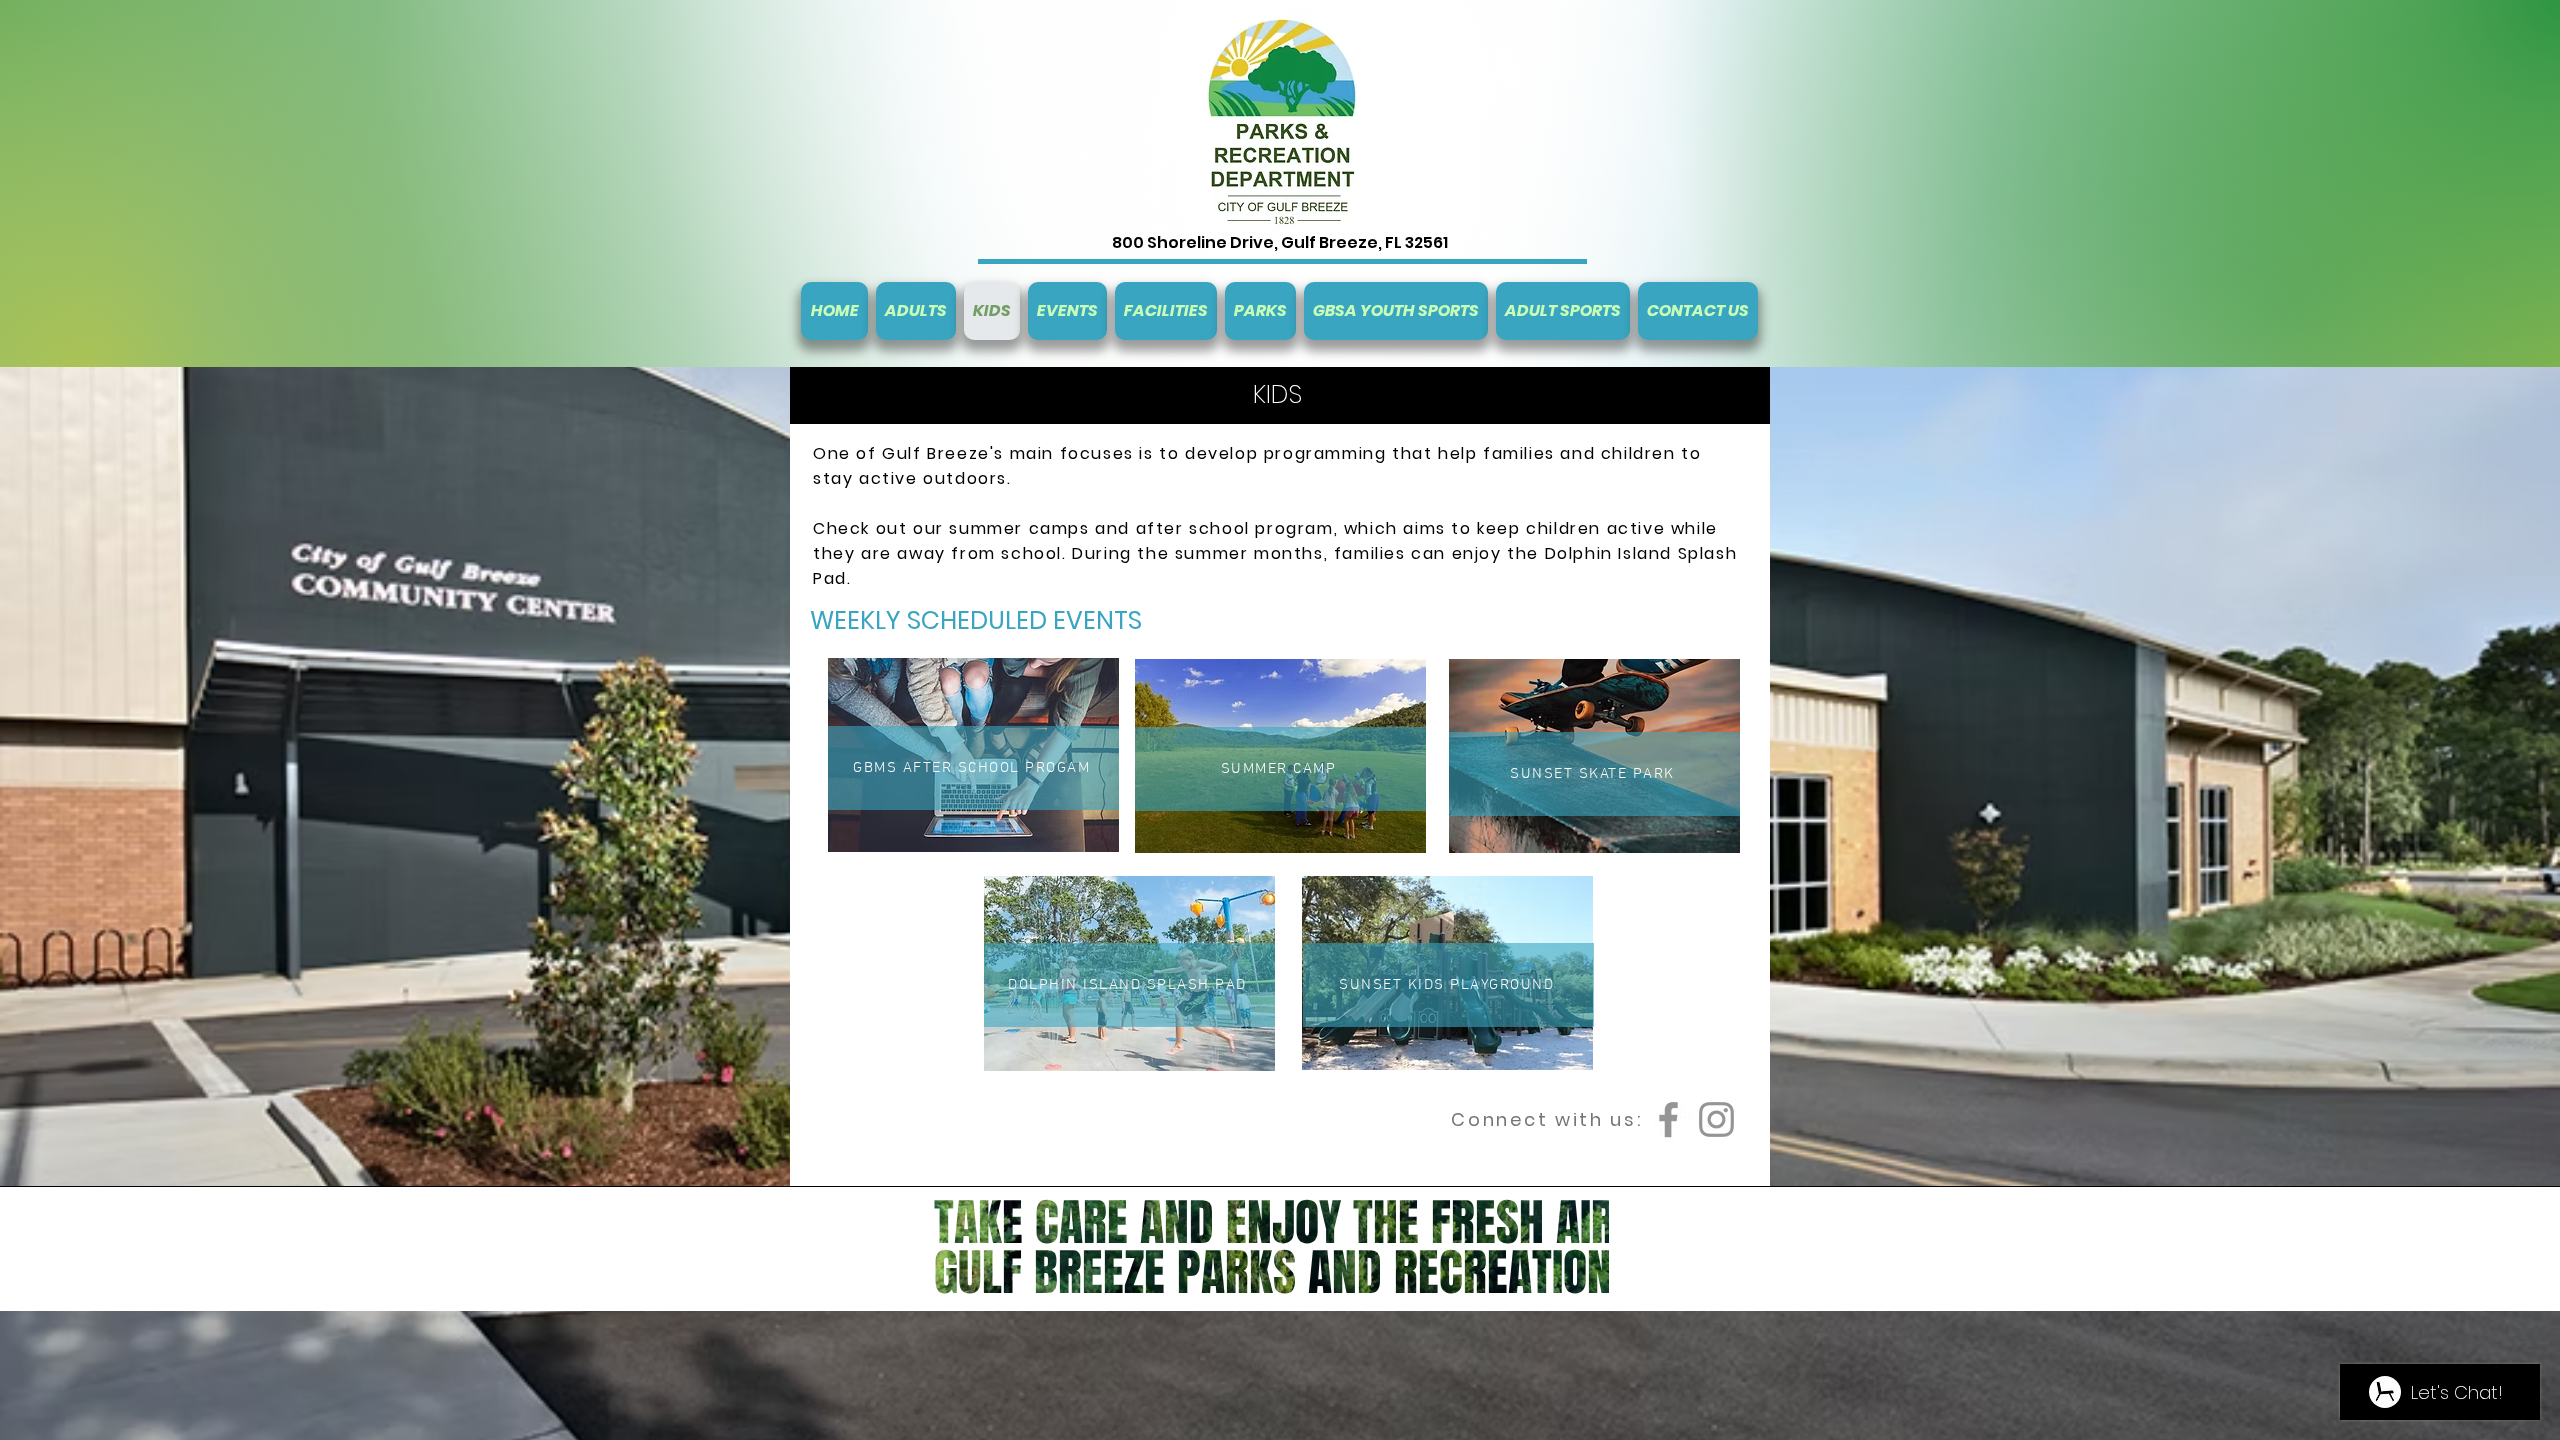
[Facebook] (1668, 1119)
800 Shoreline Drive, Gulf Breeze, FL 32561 (1280, 242)
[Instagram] (1716, 1119)
